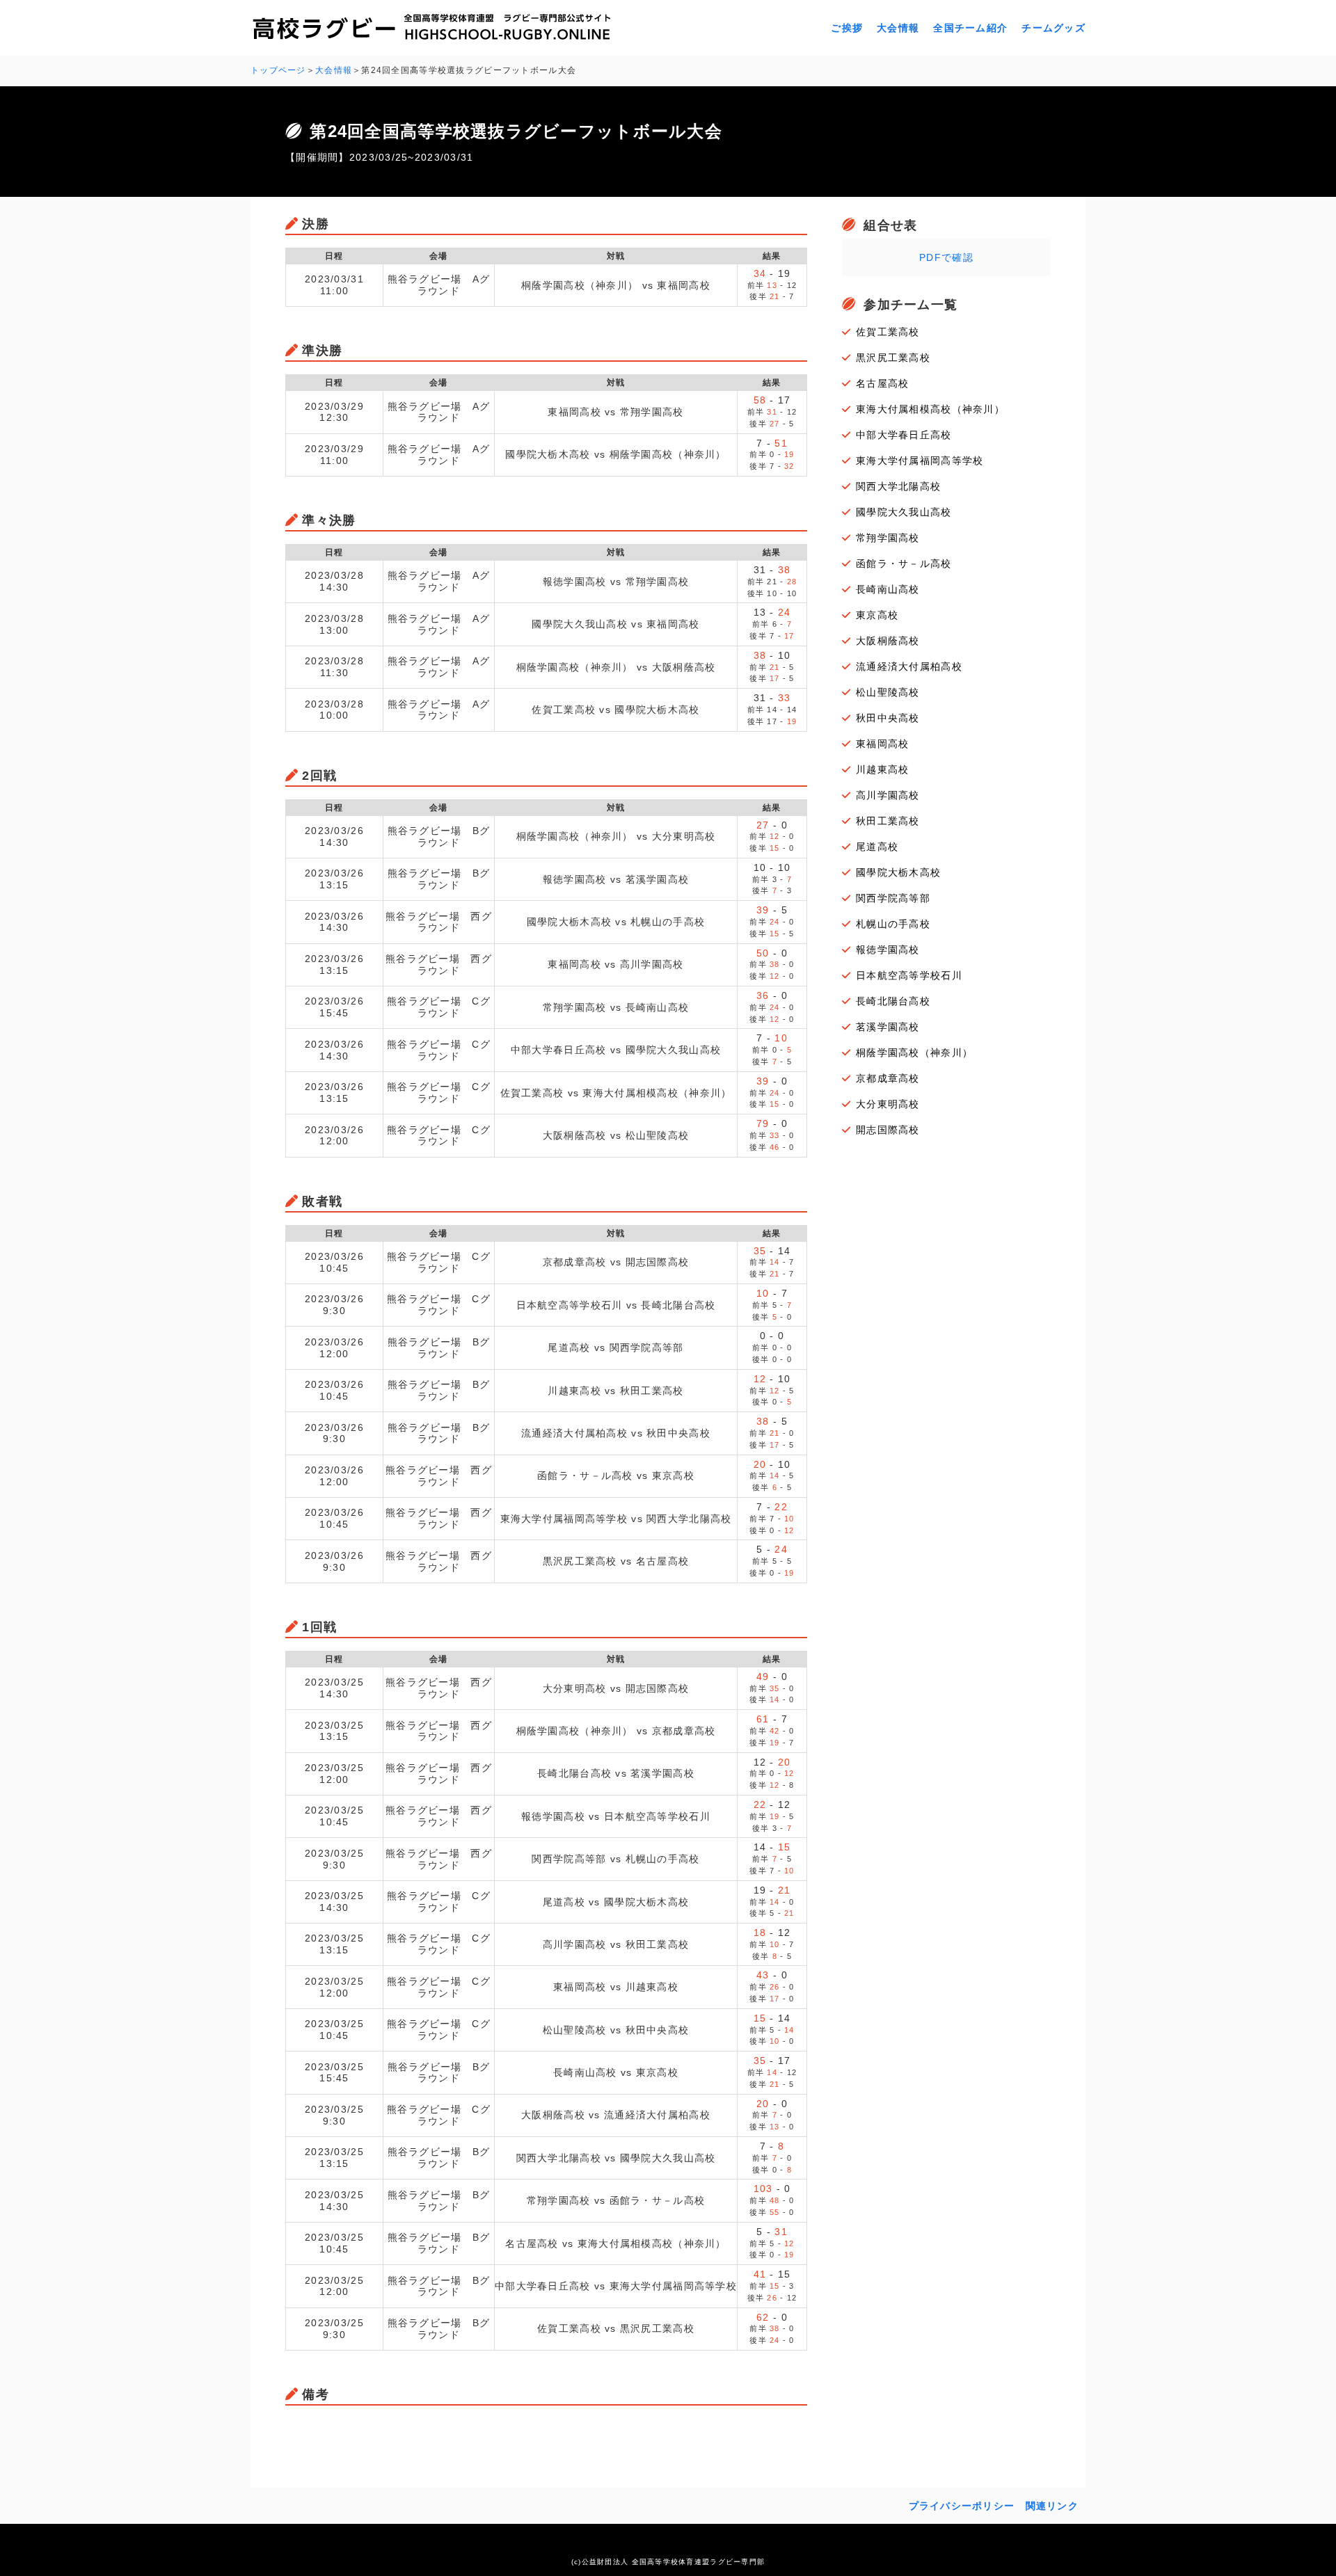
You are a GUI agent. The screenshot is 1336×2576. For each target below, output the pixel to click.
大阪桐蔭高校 (888, 641)
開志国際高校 (888, 1130)
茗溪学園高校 (888, 1027)
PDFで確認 (946, 257)
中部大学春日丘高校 (904, 435)
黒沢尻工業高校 (893, 358)
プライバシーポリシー (962, 2506)
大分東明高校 (888, 1104)
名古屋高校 (882, 383)
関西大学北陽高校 (898, 486)
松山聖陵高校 (888, 692)
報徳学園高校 (888, 950)
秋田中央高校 (888, 718)
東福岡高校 (882, 744)
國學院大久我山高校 (904, 512)
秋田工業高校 (888, 821)
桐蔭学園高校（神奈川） (914, 1053)
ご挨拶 (847, 28)
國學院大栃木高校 (898, 872)
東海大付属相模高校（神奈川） (930, 409)
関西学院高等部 (893, 898)
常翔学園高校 (888, 538)
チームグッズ (1053, 28)
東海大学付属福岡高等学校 (920, 461)
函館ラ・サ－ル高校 (904, 563)
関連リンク (1052, 2506)
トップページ (278, 70)
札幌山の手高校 (893, 924)
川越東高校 (882, 769)
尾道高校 (877, 847)
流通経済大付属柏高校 (909, 666)
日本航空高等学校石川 (909, 975)
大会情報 (898, 28)
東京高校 (877, 615)
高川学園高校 (888, 795)
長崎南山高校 (888, 589)
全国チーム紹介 (970, 28)
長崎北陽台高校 (893, 1001)
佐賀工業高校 (888, 332)
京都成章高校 (888, 1078)
